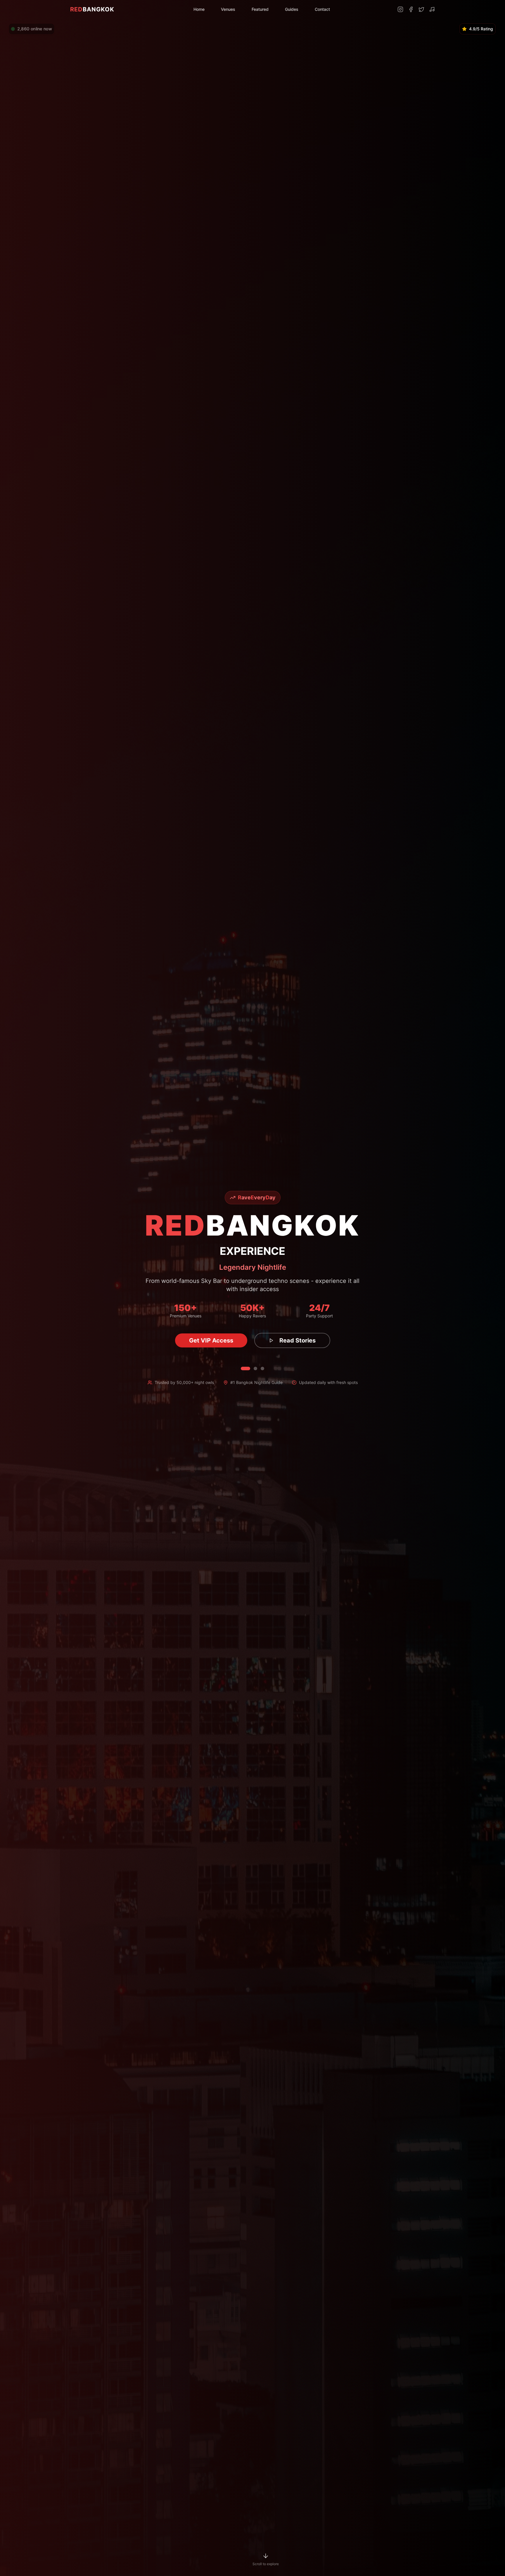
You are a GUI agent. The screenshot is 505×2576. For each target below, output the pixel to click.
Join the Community (211, 1340)
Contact (322, 9)
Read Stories (304, 1340)
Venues (228, 9)
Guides (292, 9)
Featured (260, 9)
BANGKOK (92, 9)
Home (199, 9)
